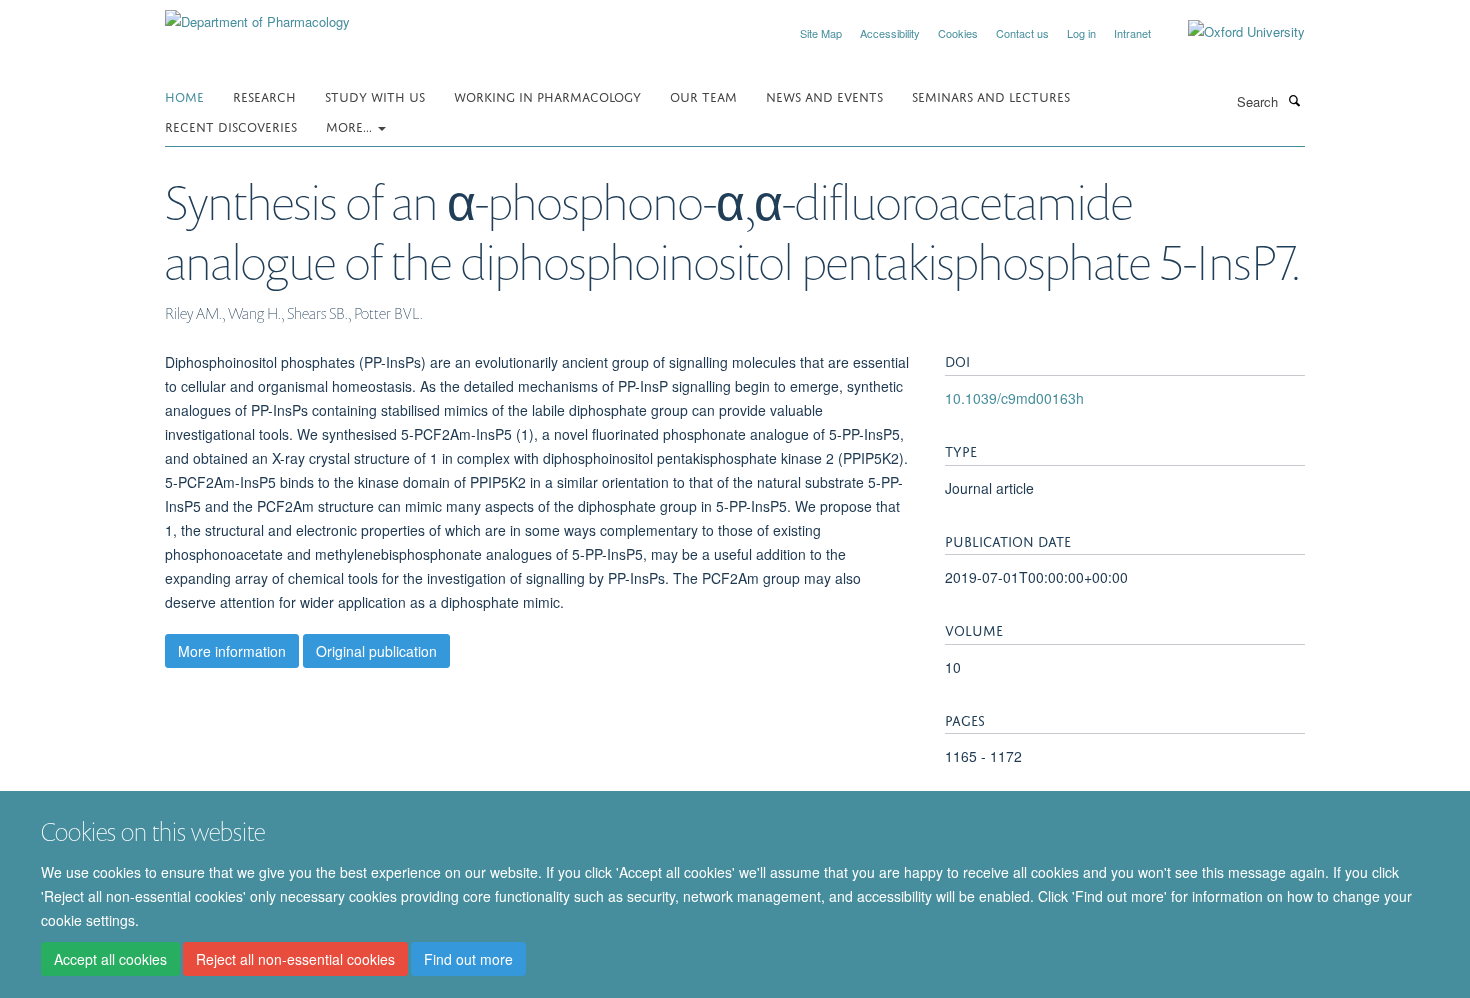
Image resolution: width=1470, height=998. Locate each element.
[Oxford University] (1231, 32)
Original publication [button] (376, 651)
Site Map (821, 33)
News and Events (824, 95)
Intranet (1132, 33)
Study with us (375, 95)
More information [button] (232, 651)
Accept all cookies (110, 959)
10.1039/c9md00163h (1014, 398)
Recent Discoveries (231, 125)
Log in (1081, 33)
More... (351, 125)
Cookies (958, 33)
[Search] (1294, 100)
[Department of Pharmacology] (257, 14)
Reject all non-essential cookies (295, 959)
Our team (703, 95)
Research (264, 95)
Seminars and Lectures (991, 95)
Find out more (468, 959)
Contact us (1022, 33)
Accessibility (890, 33)
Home (184, 95)
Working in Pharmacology (547, 95)
